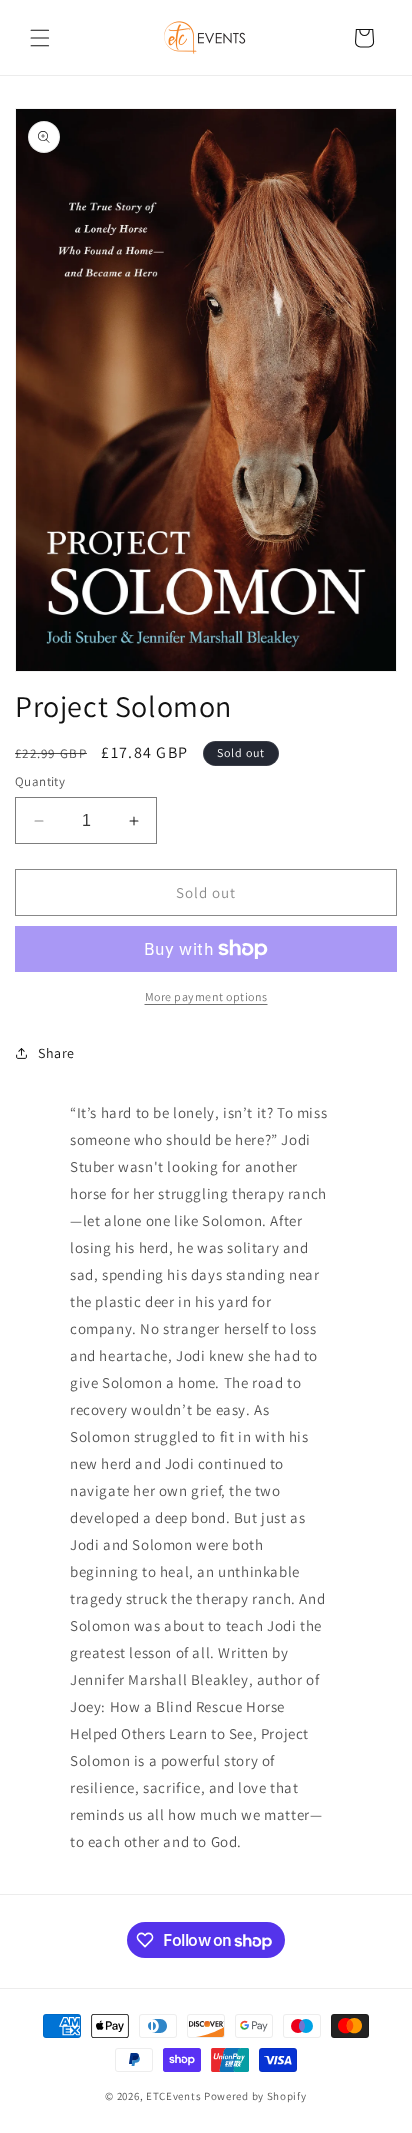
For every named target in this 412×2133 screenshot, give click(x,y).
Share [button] (56, 1053)
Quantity (40, 781)
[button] (40, 38)
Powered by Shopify (255, 2096)
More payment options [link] (206, 996)
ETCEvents (173, 2096)
